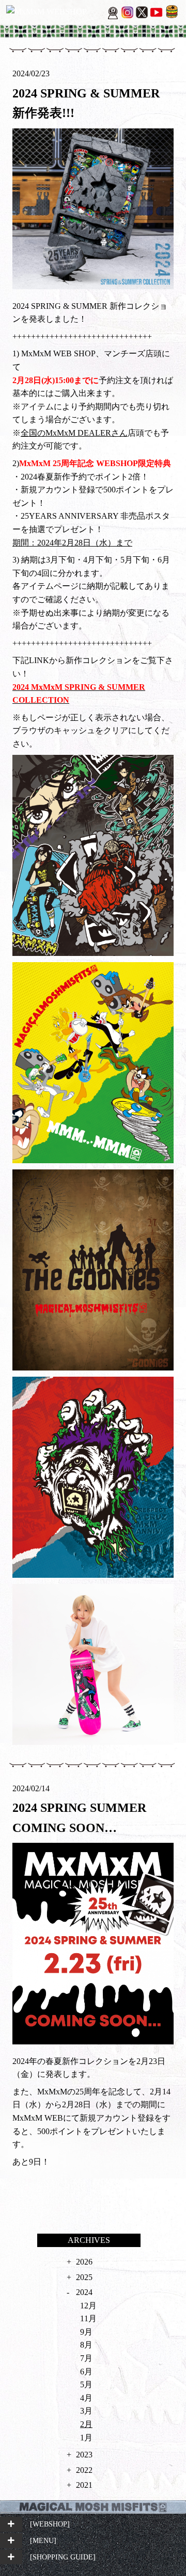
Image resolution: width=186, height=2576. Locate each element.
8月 (86, 2345)
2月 (86, 2424)
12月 (88, 2306)
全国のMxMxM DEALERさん (74, 433)
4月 (86, 2398)
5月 (86, 2384)
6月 (86, 2372)
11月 (88, 2318)
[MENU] (43, 2540)
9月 (86, 2332)
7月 (86, 2358)
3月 (86, 2411)
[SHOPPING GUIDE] (63, 2557)
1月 (86, 2438)
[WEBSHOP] (50, 2524)
